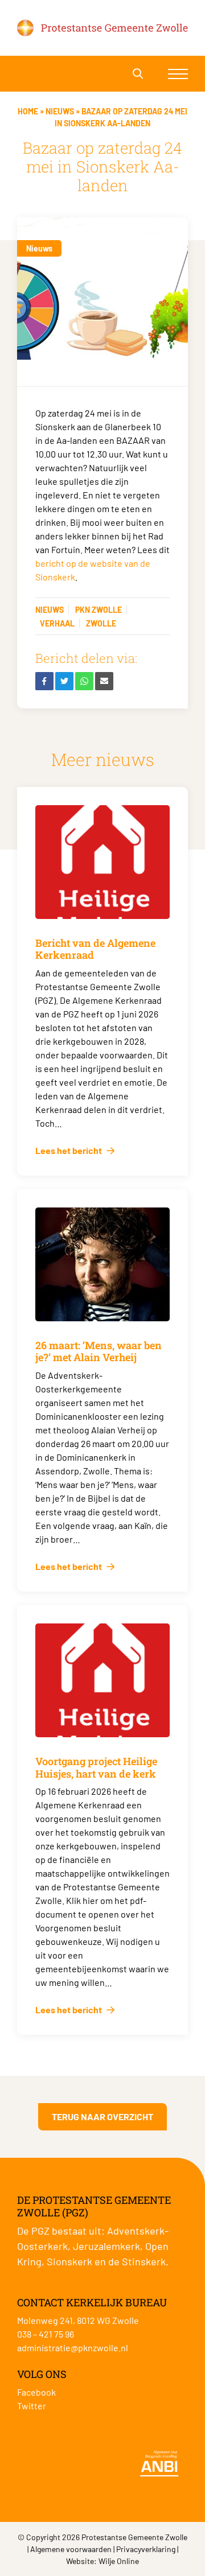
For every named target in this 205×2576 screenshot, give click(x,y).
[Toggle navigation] (178, 74)
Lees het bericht (69, 1150)
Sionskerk (69, 2261)
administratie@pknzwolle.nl (73, 2348)
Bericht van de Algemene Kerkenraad (95, 949)
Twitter (32, 2406)
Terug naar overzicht (102, 2117)
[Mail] (104, 681)
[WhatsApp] (84, 681)
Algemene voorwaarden (71, 2549)
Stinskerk (144, 2261)
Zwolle (101, 623)
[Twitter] (64, 681)
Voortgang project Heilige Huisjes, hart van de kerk (96, 1767)
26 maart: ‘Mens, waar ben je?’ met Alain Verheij (99, 1351)
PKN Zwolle (99, 610)
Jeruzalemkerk (106, 2246)
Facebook (36, 2392)
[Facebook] (44, 681)
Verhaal (57, 623)
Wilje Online (119, 2561)
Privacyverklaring (146, 2549)
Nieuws (60, 111)
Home (28, 111)
